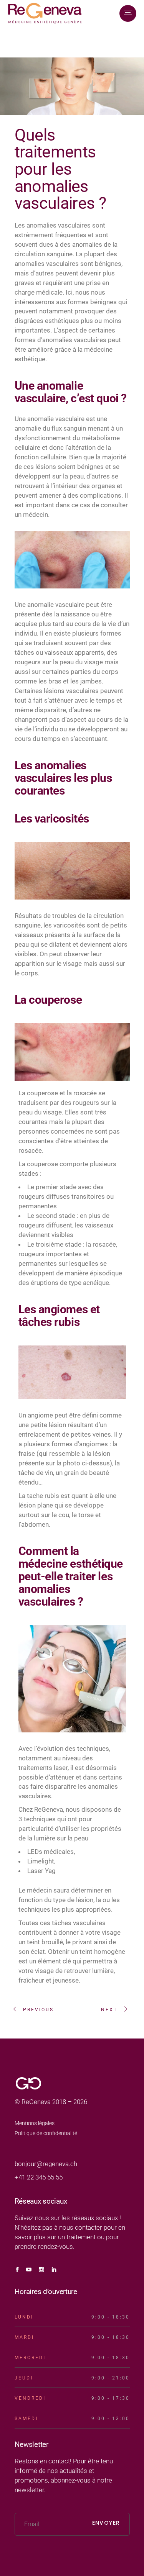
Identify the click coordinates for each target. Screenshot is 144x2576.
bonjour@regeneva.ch (46, 2164)
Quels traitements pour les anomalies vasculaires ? (60, 169)
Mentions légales (35, 2123)
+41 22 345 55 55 (39, 2177)
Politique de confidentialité (46, 2133)
